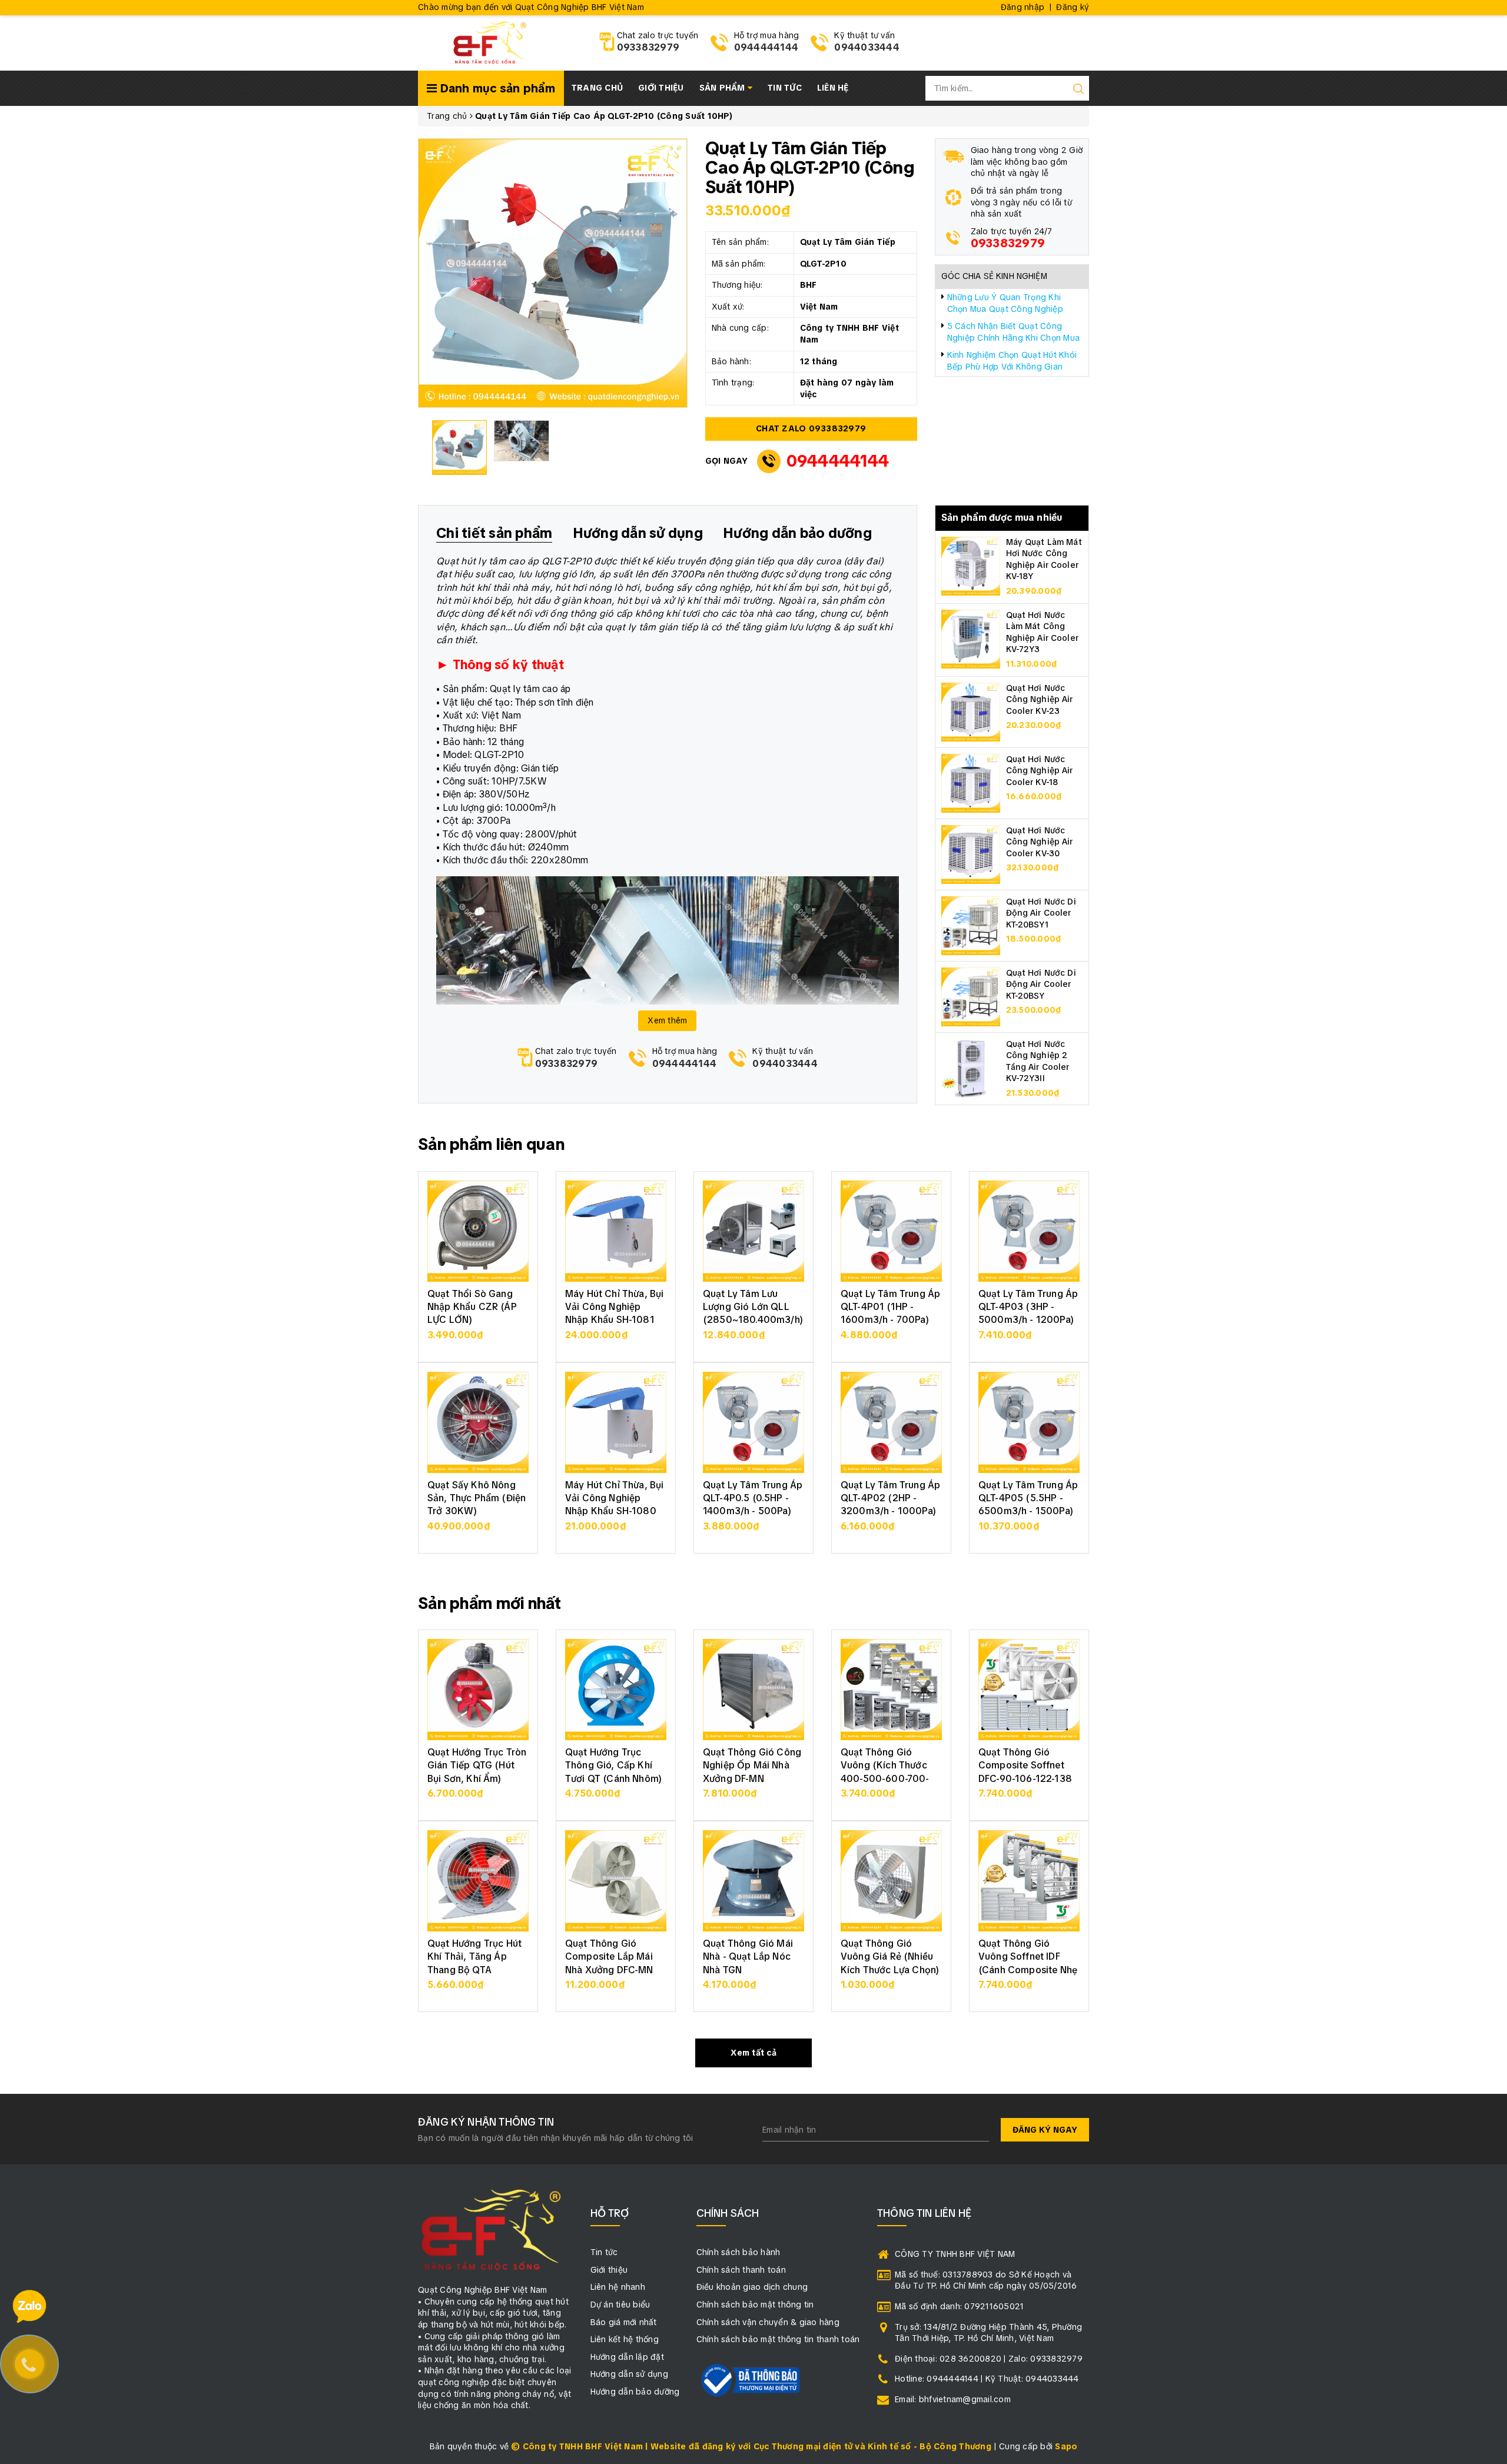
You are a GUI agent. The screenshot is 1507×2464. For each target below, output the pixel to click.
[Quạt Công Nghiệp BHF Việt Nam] (489, 42)
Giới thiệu (661, 88)
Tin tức (785, 88)
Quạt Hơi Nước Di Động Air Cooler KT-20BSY (1041, 984)
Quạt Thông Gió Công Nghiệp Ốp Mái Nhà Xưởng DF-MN (752, 1765)
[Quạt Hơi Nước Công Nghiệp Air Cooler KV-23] (971, 711)
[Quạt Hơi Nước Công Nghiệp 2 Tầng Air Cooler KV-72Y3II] (971, 1067)
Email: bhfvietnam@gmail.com (953, 2399)
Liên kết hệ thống (625, 2339)
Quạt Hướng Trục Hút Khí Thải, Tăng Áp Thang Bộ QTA (474, 1957)
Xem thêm (667, 1020)
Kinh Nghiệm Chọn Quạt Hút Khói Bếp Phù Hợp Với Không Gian (1012, 361)
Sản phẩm (723, 88)
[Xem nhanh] (478, 1231)
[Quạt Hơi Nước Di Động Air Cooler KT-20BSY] (971, 996)
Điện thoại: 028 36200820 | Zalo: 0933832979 (989, 2359)
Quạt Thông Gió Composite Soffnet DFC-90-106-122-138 (1025, 1765)
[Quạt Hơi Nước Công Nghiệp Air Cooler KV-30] (971, 853)
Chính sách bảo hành (738, 2252)
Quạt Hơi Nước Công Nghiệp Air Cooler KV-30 (1040, 842)
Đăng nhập (1023, 7)
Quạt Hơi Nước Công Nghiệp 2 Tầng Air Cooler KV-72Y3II (1038, 1061)
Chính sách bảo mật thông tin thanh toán (778, 2339)
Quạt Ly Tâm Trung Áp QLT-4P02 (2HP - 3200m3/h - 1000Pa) (890, 1498)
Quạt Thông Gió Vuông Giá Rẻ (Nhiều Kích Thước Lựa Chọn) (890, 1957)
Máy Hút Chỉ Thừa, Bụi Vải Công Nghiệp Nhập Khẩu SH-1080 (614, 1498)
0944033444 (867, 47)
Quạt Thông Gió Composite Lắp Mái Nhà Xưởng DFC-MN (609, 1957)
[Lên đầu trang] (1489, 1716)
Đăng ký (1073, 7)
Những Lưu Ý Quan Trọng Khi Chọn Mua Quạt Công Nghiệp (1005, 303)
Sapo (1066, 2446)
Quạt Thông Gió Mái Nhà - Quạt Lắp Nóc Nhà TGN (748, 1957)
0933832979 (648, 47)
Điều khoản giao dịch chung (752, 2287)
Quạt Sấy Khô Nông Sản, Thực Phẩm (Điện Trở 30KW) (477, 1498)
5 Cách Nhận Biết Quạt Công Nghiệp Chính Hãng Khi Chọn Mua (1014, 332)
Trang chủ (597, 88)
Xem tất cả (753, 2053)
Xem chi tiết (478, 1341)
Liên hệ (833, 88)
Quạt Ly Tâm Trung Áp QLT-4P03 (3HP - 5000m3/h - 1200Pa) (1028, 1307)
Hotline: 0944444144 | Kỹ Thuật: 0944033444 (987, 2379)
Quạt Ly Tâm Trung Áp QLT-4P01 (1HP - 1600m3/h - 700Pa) (890, 1307)
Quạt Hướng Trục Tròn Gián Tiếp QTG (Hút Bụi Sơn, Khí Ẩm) (477, 1765)
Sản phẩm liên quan (491, 1144)
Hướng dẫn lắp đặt (627, 2357)
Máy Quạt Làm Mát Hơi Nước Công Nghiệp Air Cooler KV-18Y (1044, 559)
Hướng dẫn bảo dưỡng (635, 2392)
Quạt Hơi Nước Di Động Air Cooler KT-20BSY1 (1041, 913)
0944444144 (766, 47)
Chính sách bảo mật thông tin (755, 2305)
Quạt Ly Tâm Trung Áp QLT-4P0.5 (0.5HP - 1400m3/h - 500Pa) (753, 1498)
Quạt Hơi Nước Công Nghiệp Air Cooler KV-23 (1040, 699)
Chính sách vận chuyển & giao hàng (768, 2322)
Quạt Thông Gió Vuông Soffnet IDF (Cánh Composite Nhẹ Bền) (1028, 1963)
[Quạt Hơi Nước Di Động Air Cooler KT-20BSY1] (971, 925)
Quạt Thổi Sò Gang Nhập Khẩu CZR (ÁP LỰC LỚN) (472, 1307)
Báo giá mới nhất (624, 2322)
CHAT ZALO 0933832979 (811, 428)
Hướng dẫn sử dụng (629, 2374)
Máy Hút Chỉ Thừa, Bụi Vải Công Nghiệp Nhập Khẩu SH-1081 (614, 1307)
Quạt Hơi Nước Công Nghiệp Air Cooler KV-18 (1040, 771)
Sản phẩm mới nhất (490, 1603)
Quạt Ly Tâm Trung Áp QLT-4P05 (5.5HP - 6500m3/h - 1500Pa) (1028, 1498)
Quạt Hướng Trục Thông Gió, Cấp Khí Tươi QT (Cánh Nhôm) (613, 1765)
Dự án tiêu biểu (620, 2305)
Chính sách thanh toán (741, 2270)
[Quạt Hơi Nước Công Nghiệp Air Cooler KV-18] (971, 782)
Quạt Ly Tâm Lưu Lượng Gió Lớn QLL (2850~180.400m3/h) (753, 1307)
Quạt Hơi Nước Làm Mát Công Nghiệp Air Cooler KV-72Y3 (1042, 632)
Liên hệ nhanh (618, 2287)
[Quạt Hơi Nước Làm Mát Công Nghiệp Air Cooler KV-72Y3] (971, 638)
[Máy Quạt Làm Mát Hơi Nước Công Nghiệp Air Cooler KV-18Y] (971, 565)
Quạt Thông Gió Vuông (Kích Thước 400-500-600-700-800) (885, 1772)
